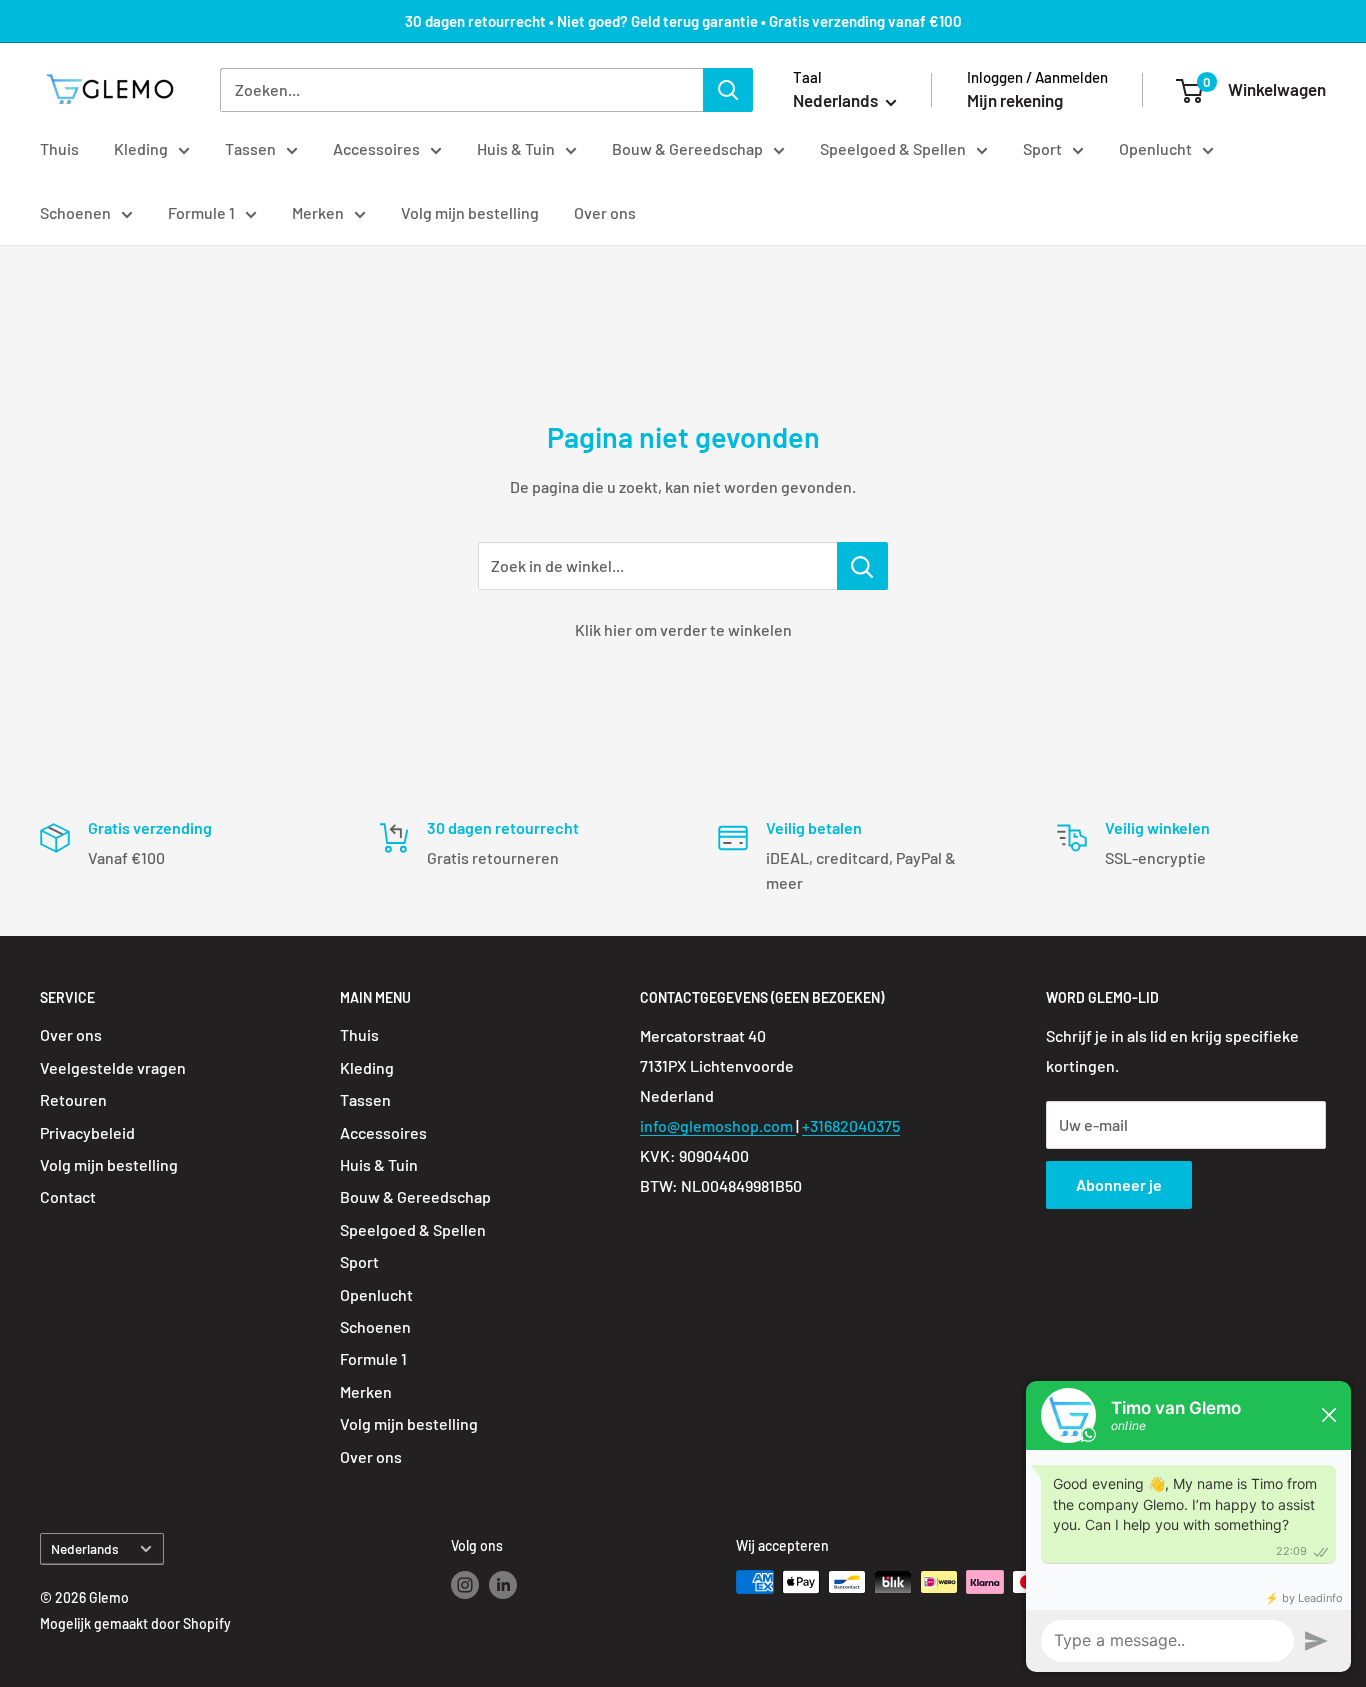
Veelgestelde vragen (113, 1067)
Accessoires (376, 148)
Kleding (141, 148)
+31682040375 (851, 1125)
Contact (68, 1196)
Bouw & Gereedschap (687, 148)
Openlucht (1155, 148)
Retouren (73, 1099)
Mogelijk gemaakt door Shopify (135, 1623)
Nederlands (85, 1548)
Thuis (59, 148)
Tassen (250, 148)
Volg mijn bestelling (470, 212)
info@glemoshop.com (718, 1125)
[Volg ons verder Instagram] (465, 1584)
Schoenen (75, 212)
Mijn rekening (1015, 100)
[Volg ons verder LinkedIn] (503, 1584)
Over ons (605, 212)
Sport (1042, 148)
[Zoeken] (728, 90)
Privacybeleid (87, 1132)
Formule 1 (201, 212)
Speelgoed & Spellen (893, 148)
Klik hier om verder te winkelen (683, 629)
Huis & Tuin (516, 148)
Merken (318, 212)
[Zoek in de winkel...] (862, 566)
